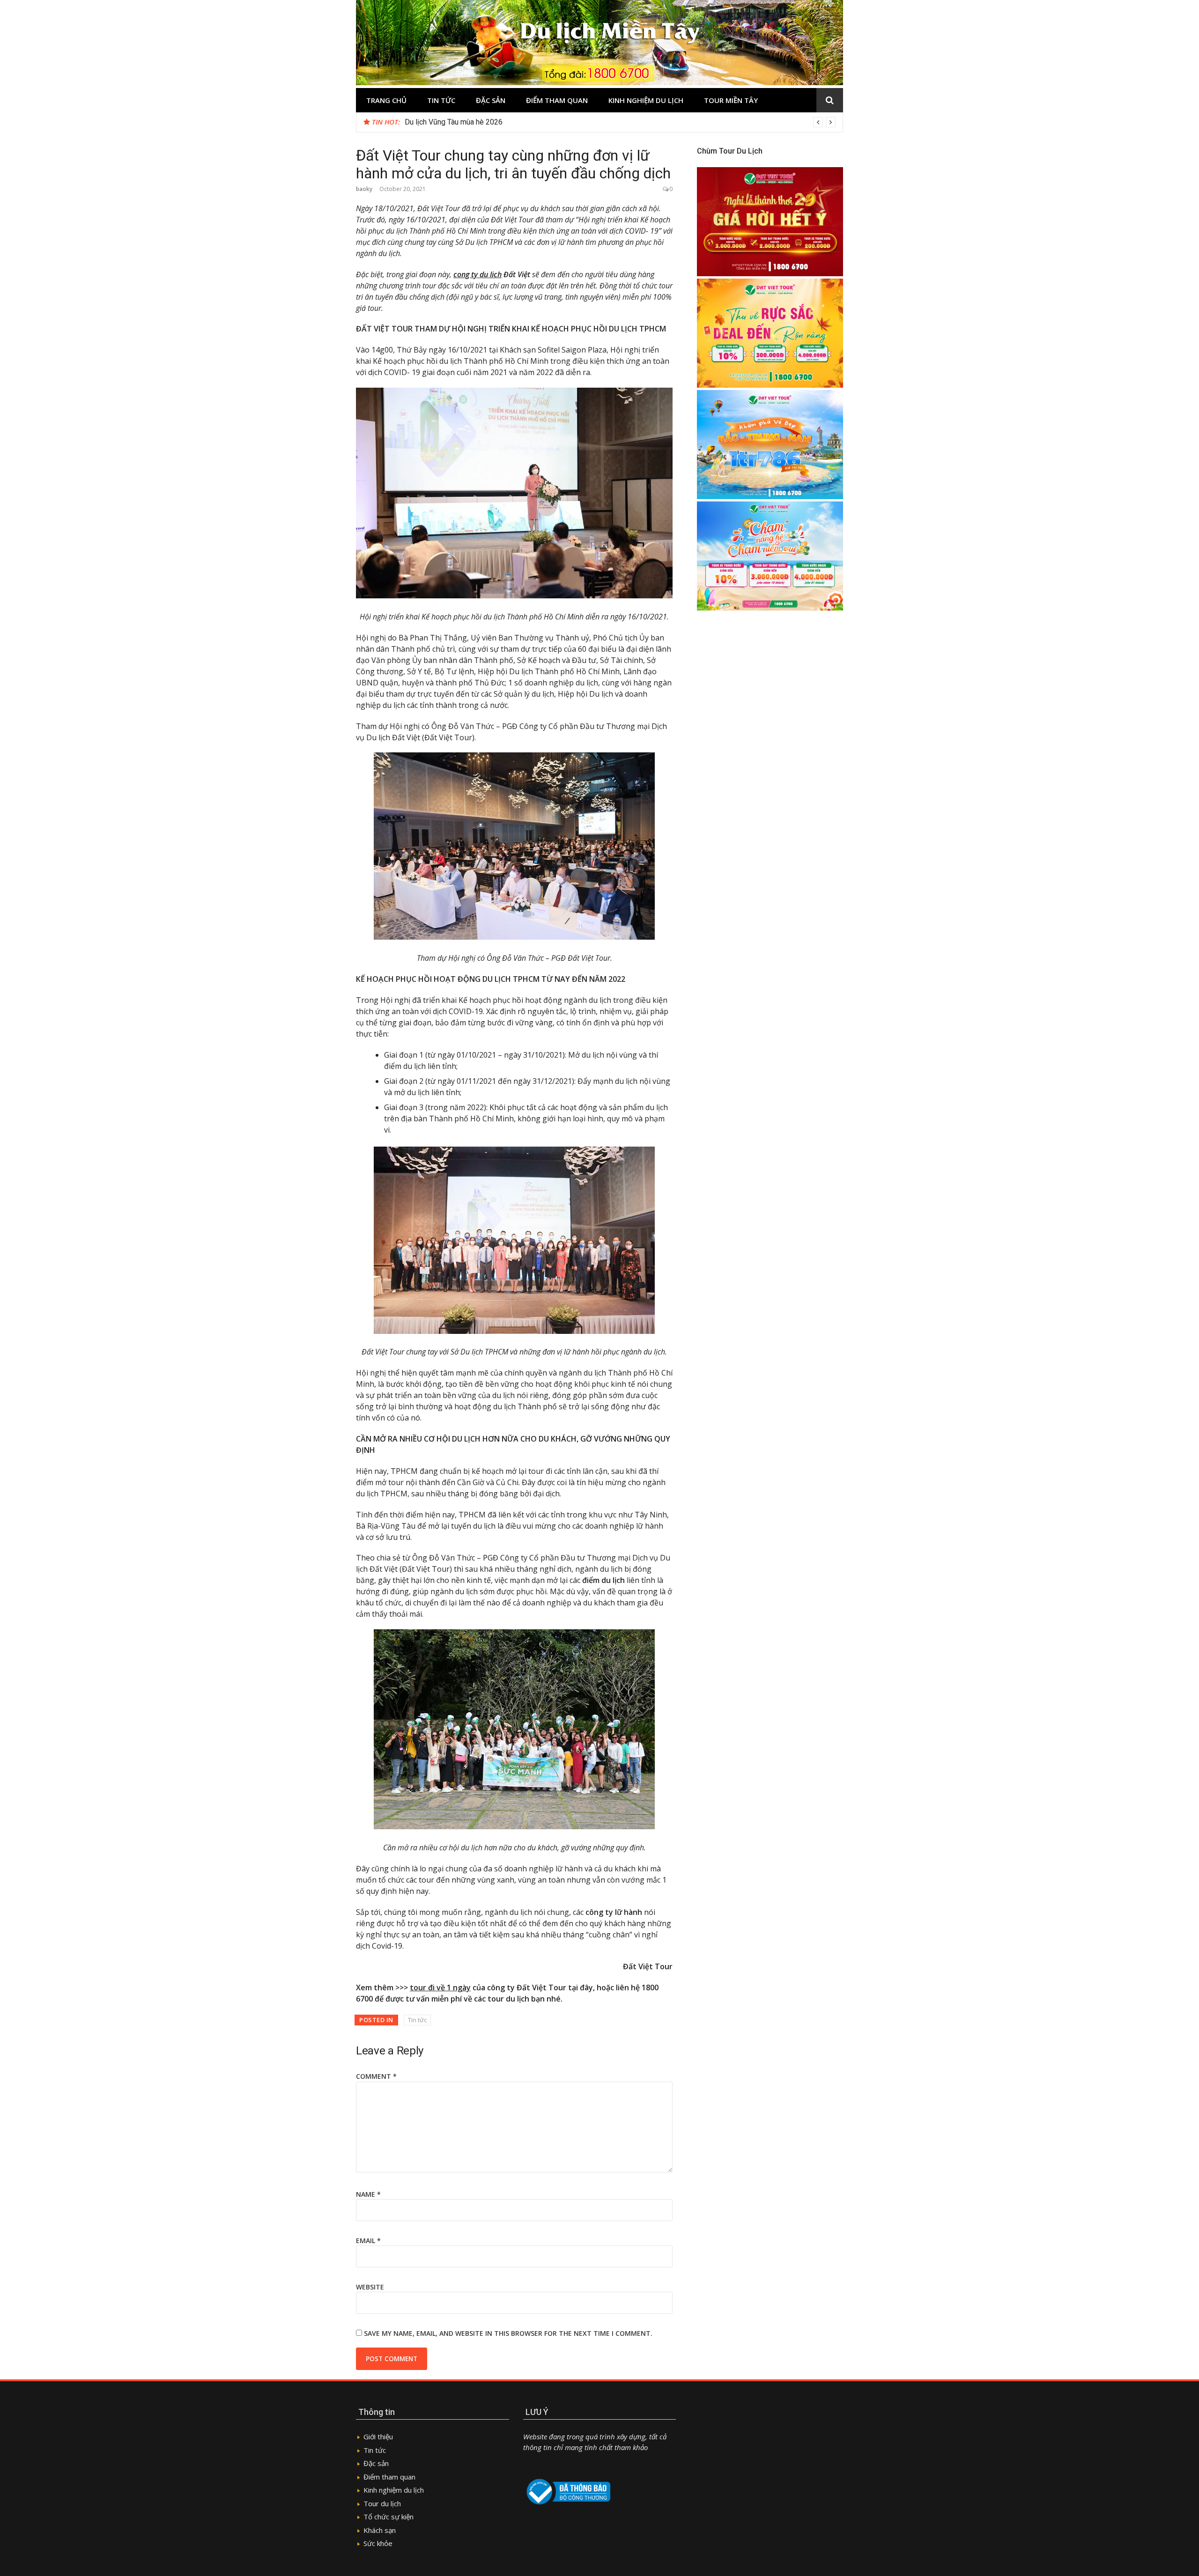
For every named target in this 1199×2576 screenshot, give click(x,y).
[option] (620, 122)
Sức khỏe (378, 2543)
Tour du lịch (382, 2503)
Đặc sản (491, 100)
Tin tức (441, 100)
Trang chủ (386, 100)
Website (370, 2287)
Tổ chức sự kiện (389, 2517)
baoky (364, 189)
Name (368, 2194)
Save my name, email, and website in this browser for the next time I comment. (508, 2333)
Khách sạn (380, 2530)
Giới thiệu (378, 2436)
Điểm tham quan (557, 100)
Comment (376, 2076)
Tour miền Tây (731, 100)
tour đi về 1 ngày (440, 1987)
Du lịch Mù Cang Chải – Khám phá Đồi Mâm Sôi (481, 122)
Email (368, 2241)
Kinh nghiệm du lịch (646, 100)
